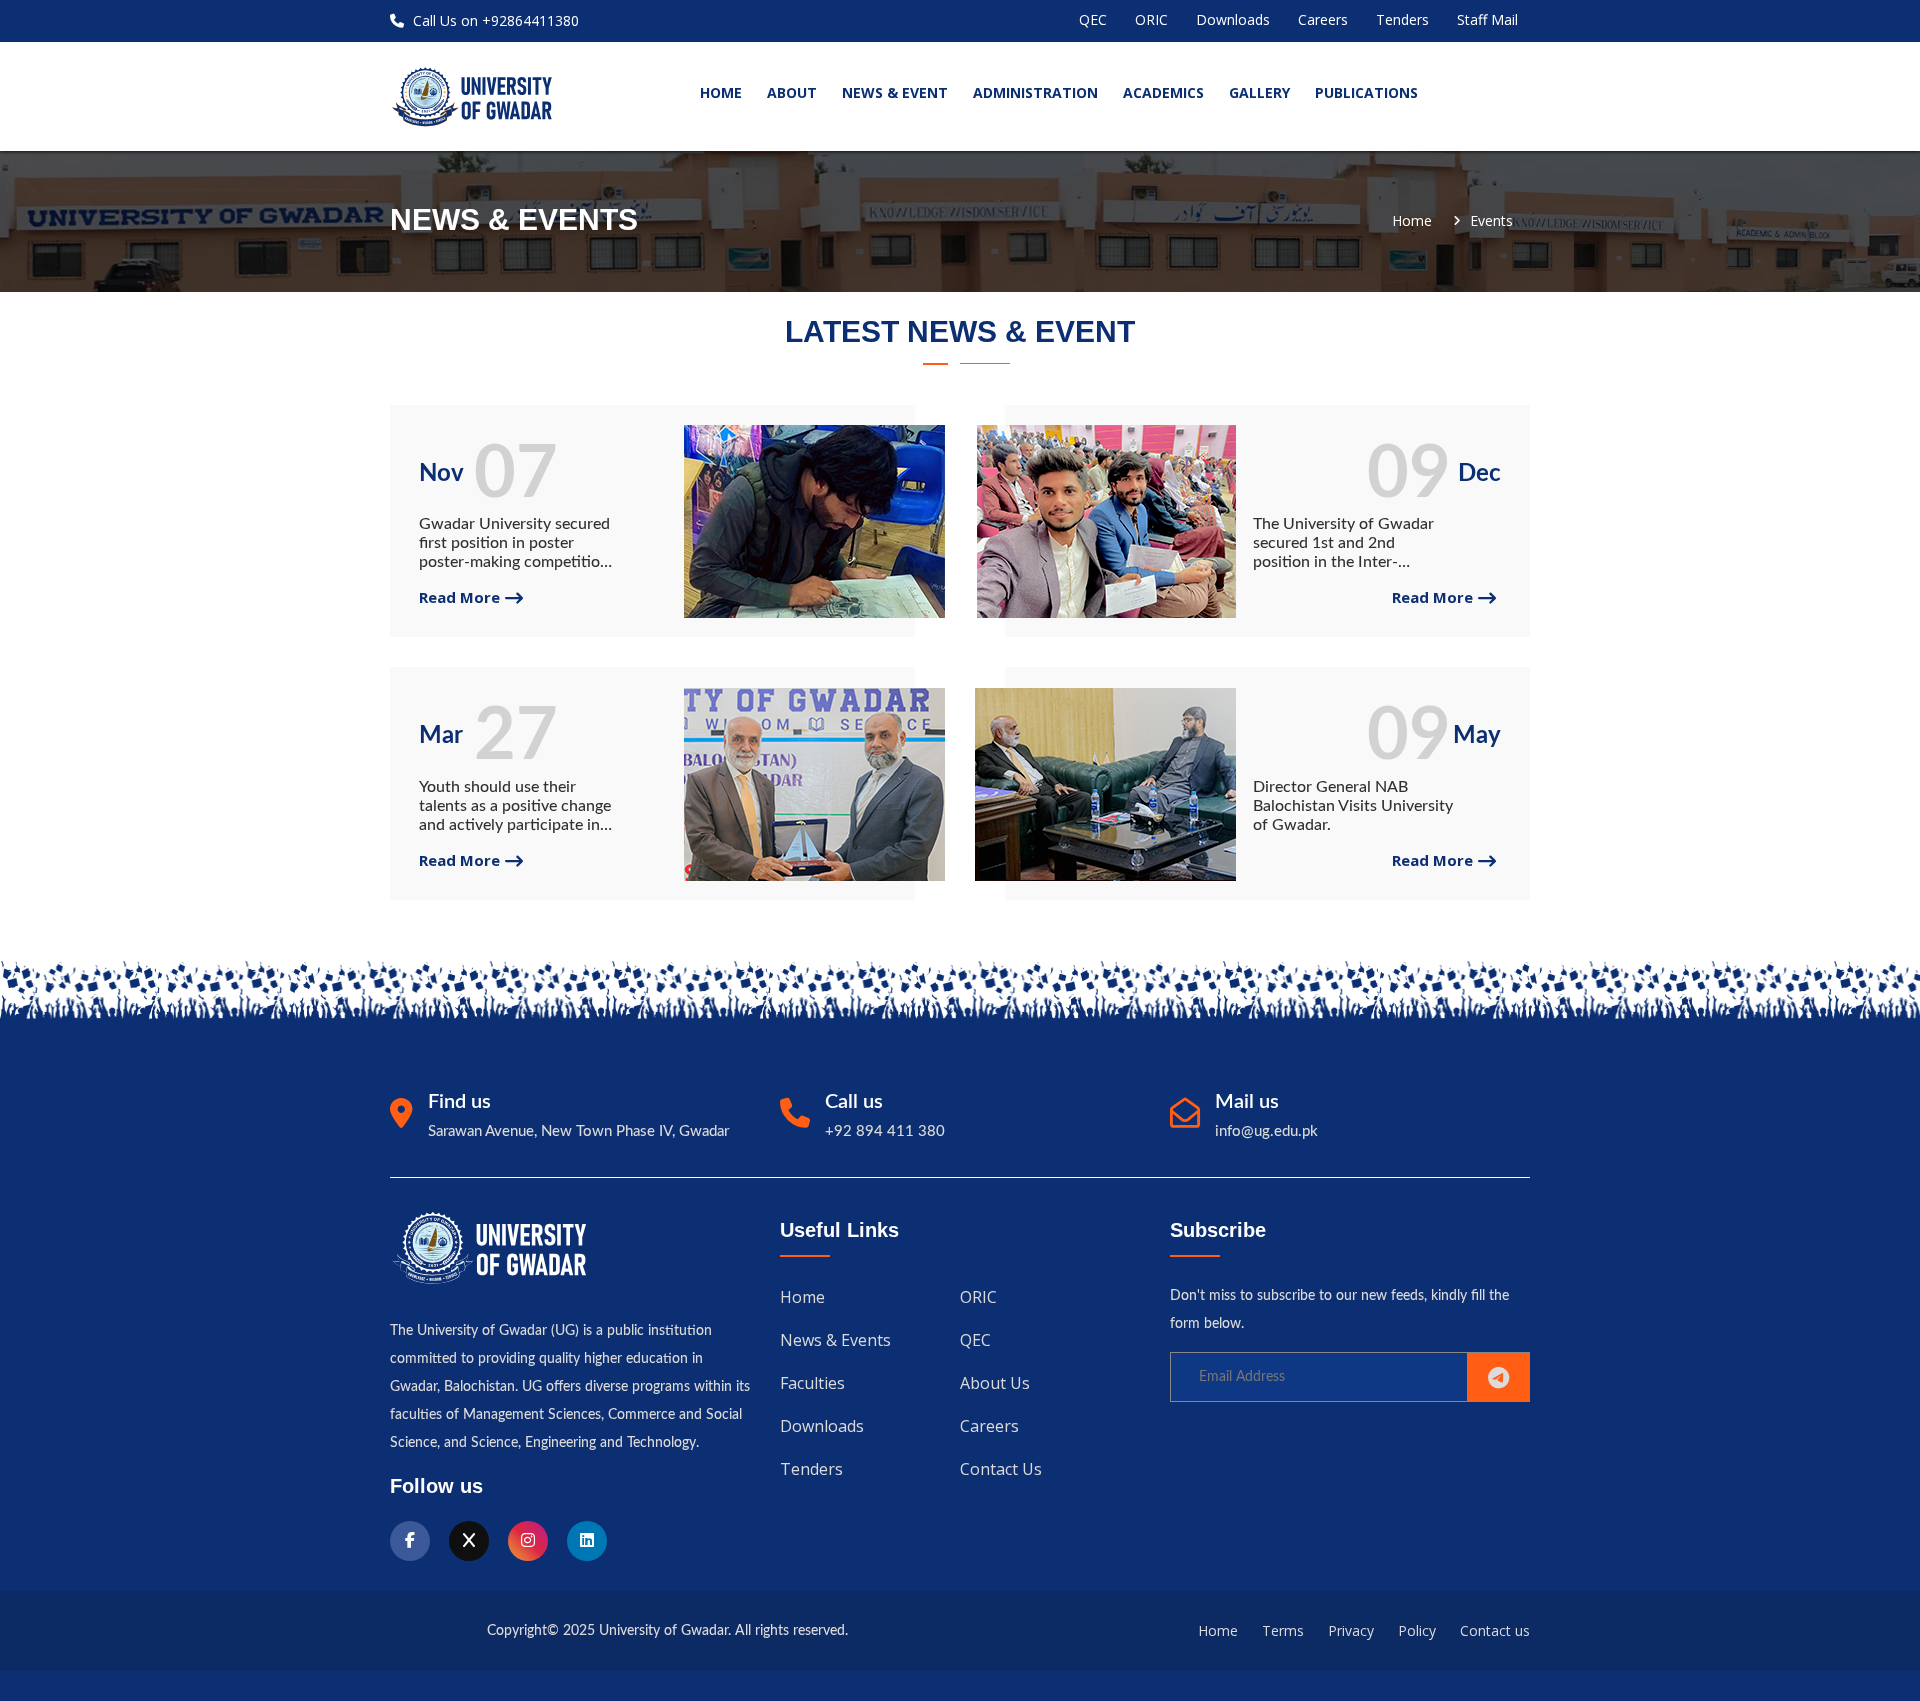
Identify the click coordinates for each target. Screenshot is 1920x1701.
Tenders (1402, 19)
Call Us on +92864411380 (494, 20)
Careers (1323, 19)
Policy (1417, 1630)
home (721, 92)
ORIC (1151, 19)
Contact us (1001, 1469)
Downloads (1233, 19)
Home (1412, 221)
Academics (1163, 92)
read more (459, 597)
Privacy (1351, 1630)
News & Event (895, 92)
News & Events (835, 1340)
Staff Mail (1487, 19)
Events (1491, 221)
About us (995, 1383)
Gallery (1259, 92)
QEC (1093, 19)
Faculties (812, 1383)
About (792, 92)
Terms (1283, 1630)
